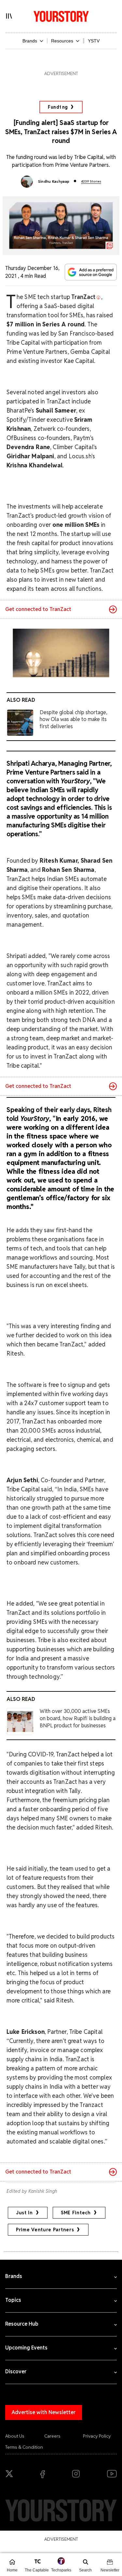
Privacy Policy (97, 2436)
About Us (15, 2436)
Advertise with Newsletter (44, 2412)
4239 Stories (91, 181)
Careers (52, 2436)
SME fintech (76, 2213)
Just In (24, 2213)
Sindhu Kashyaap (54, 181)
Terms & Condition (24, 2447)
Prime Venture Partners (45, 2230)
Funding (58, 107)
